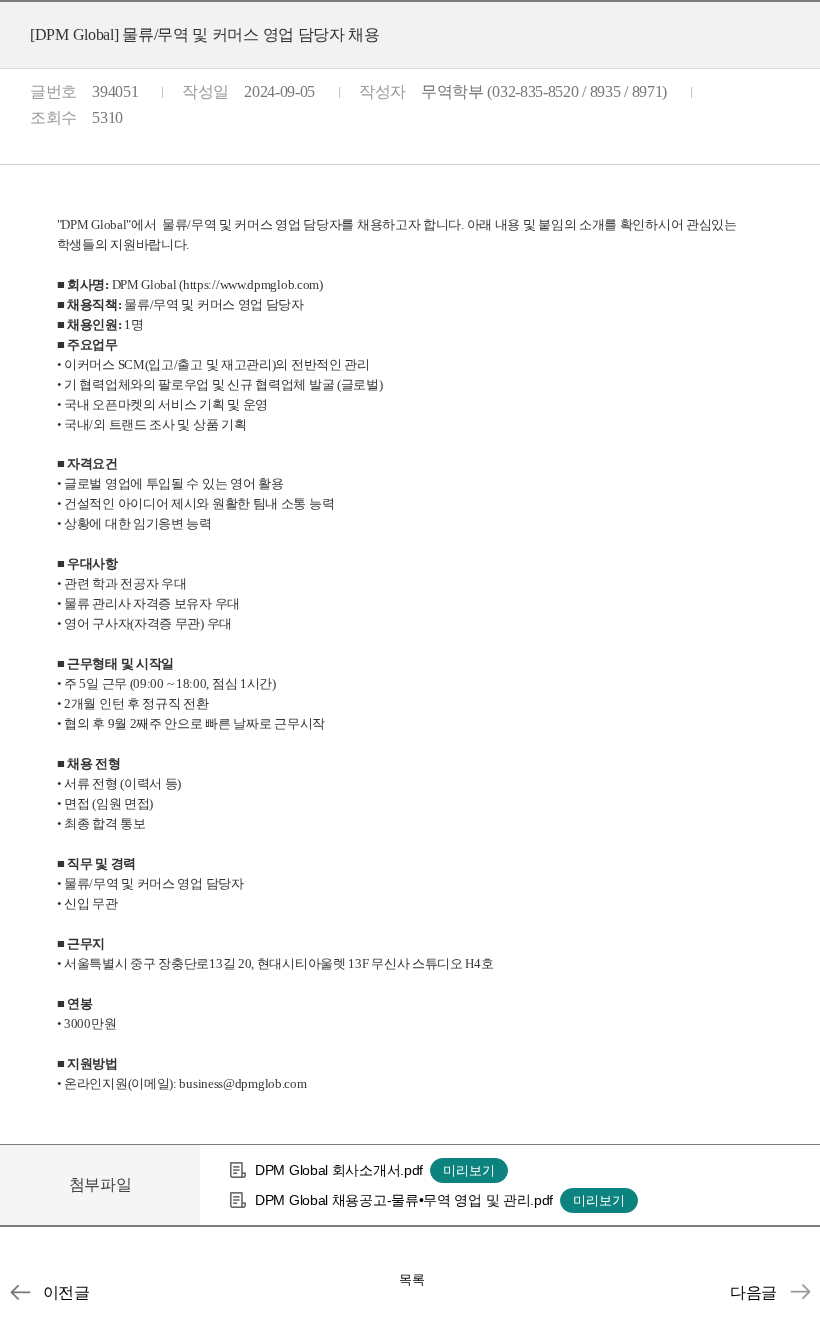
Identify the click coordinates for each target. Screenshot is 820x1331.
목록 (412, 1279)
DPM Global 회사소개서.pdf (339, 1170)
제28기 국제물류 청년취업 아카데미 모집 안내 (800, 1292)
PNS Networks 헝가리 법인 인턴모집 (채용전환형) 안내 (20, 1292)
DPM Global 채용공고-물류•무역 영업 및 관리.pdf (404, 1200)
